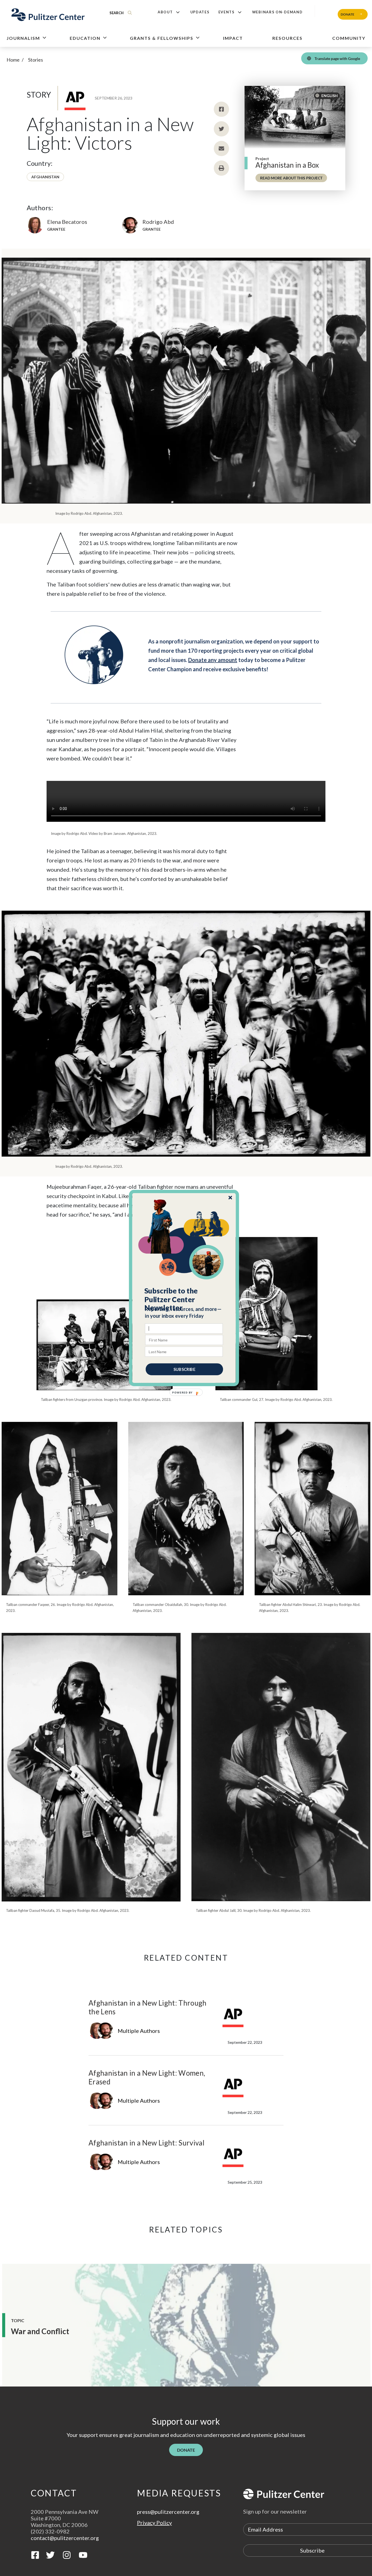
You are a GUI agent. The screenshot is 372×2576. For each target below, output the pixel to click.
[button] (184, 1299)
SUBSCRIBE (184, 1369)
